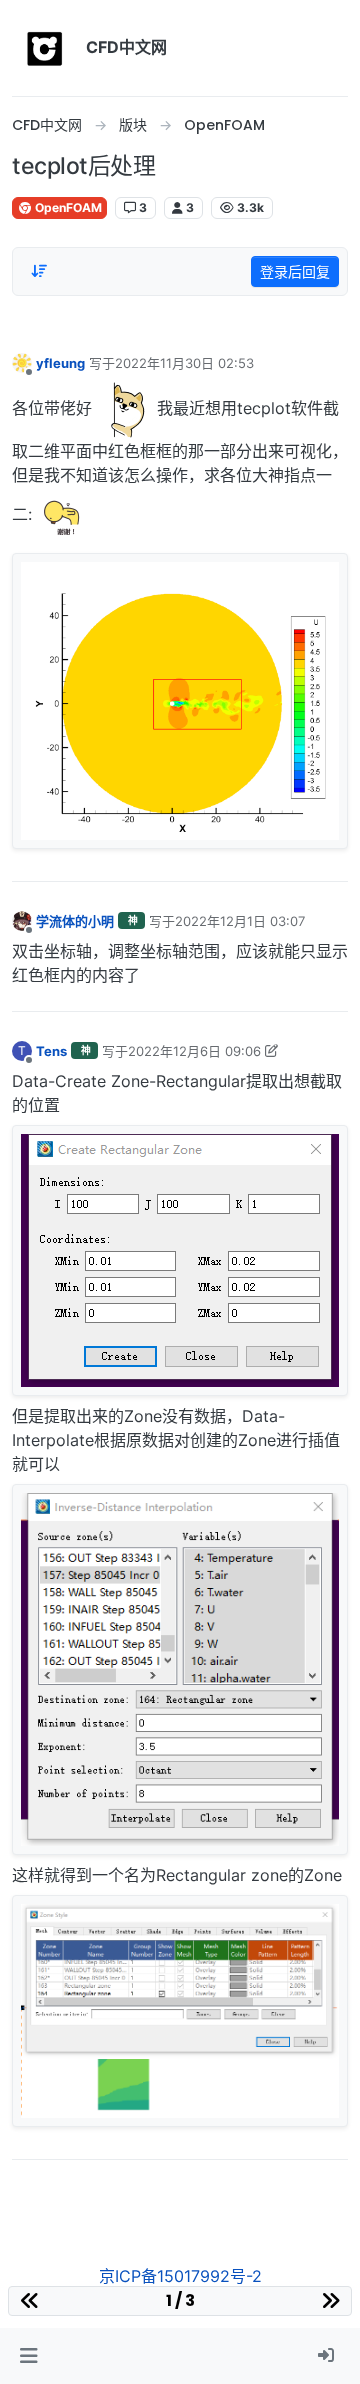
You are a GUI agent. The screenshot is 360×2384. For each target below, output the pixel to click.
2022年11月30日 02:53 (184, 363)
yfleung (60, 363)
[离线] (22, 362)
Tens (51, 1051)
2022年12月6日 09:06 (194, 1051)
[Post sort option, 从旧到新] (39, 271)
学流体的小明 (75, 921)
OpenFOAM (67, 207)
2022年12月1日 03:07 (240, 921)
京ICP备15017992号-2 (180, 2276)
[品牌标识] (45, 48)
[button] (28, 2356)
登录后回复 (295, 271)
